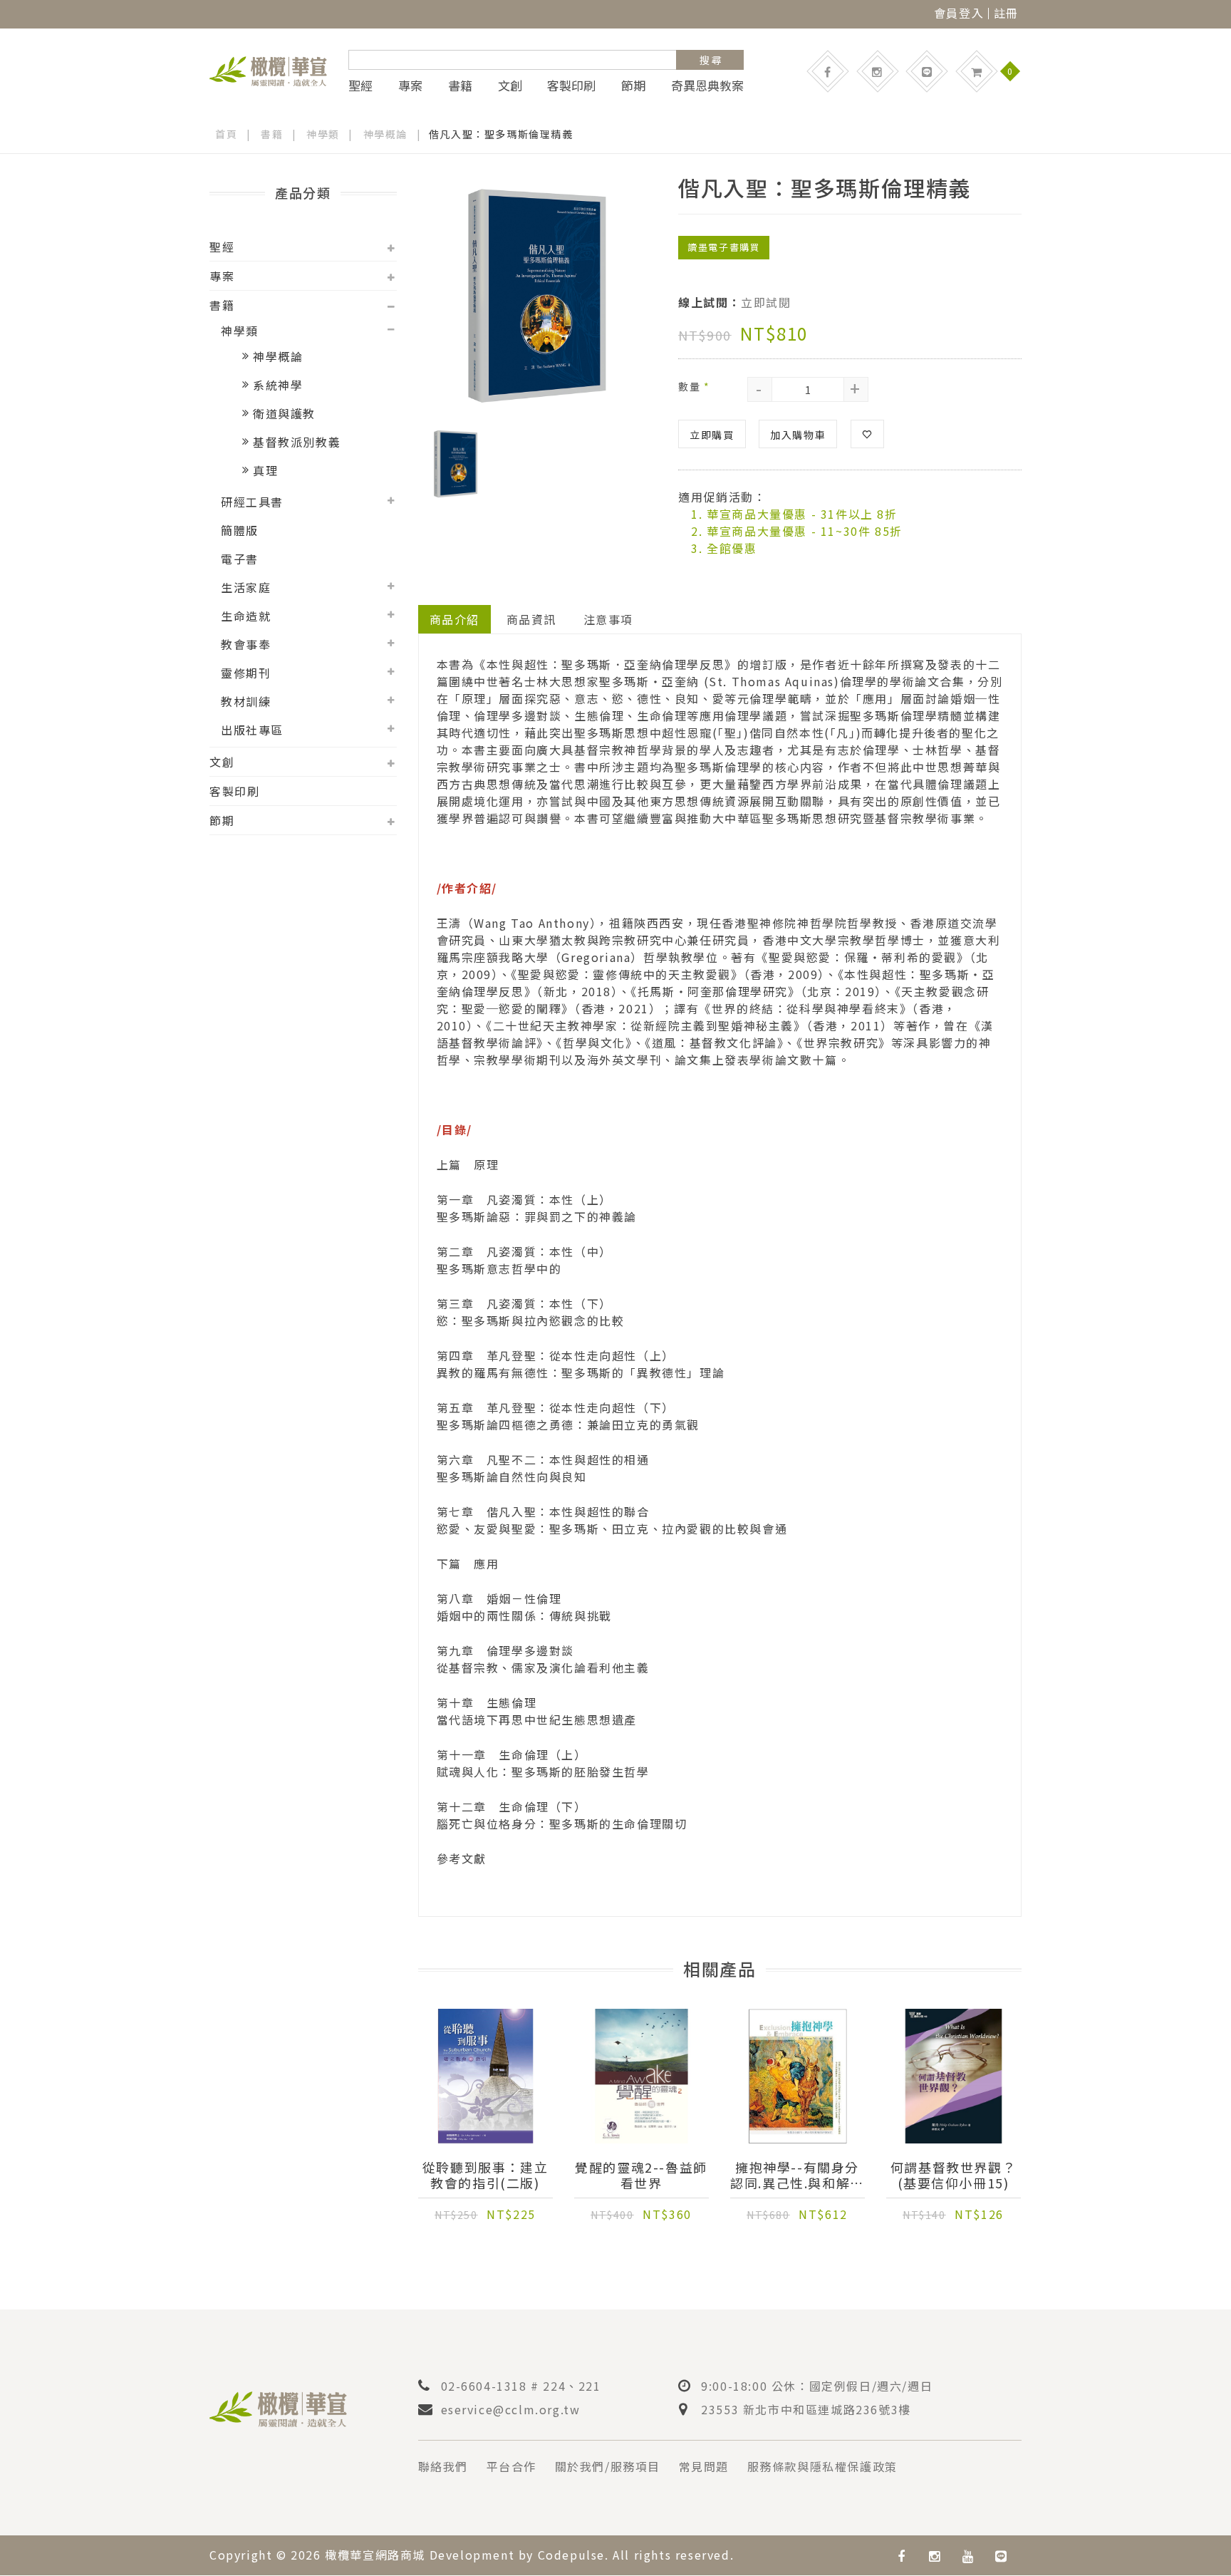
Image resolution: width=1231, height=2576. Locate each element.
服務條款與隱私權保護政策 (822, 2466)
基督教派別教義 (297, 442)
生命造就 (246, 616)
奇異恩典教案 (707, 86)
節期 (633, 86)
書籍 (460, 86)
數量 (694, 386)
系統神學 (278, 385)
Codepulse (571, 2555)
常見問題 (704, 2466)
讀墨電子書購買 (724, 247)
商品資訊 (531, 619)
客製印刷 (571, 86)
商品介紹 (455, 619)
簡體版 (240, 530)
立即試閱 (766, 302)
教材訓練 (246, 701)
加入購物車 (798, 435)
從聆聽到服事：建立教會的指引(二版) (485, 2175)
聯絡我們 (443, 2466)
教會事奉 (246, 644)
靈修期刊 (246, 673)
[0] (977, 71)
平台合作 (511, 2466)
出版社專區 (252, 730)
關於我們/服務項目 (608, 2466)
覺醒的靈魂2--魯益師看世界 (641, 2175)
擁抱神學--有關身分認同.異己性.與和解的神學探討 (797, 2175)
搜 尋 (711, 60)
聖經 (360, 86)
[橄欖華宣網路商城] (268, 69)
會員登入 (959, 13)
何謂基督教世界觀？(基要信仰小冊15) (953, 2175)
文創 (510, 86)
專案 (410, 86)
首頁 (226, 134)
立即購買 (712, 435)
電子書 (240, 559)
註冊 (1006, 13)
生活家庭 (246, 587)
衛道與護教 (284, 413)
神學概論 (385, 134)
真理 (265, 470)
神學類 (323, 134)
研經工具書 (252, 502)
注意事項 (608, 619)
